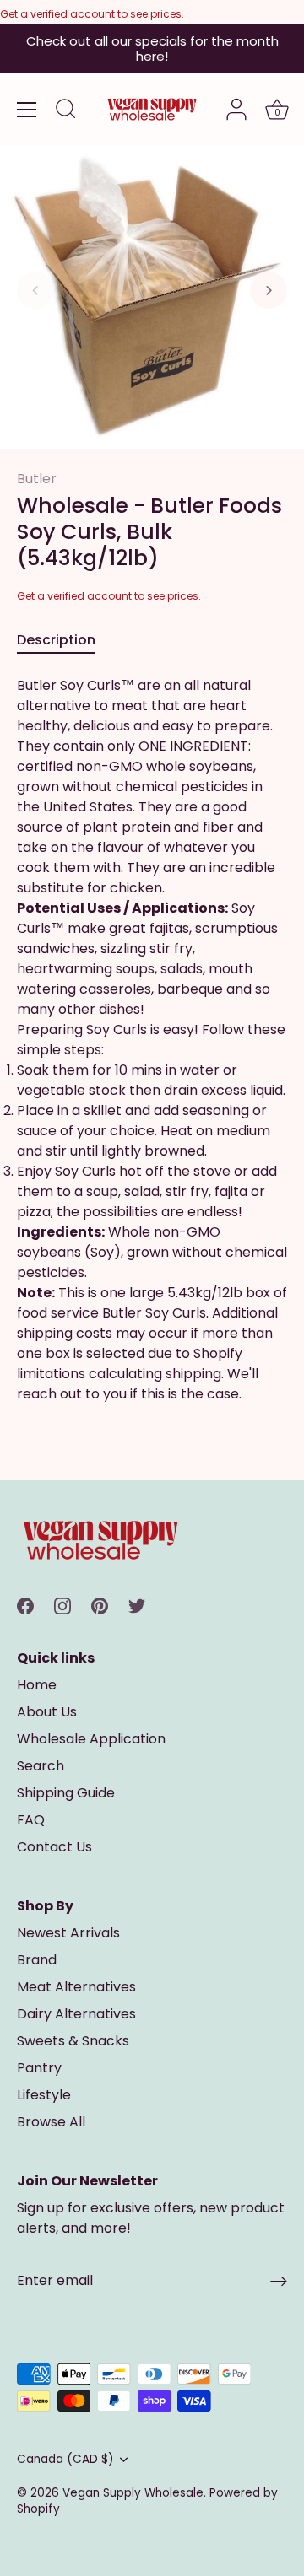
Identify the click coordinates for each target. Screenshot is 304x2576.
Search (41, 1766)
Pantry (39, 2068)
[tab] (65, 640)
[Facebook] (25, 1606)
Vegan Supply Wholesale (133, 2493)
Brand (37, 1960)
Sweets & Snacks (73, 2041)
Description (56, 640)
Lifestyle (44, 2095)
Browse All (51, 2122)
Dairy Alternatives (76, 2014)
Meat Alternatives (76, 1987)
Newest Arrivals (68, 1933)
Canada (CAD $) (65, 2459)
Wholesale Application (91, 1739)
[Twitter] (137, 1606)
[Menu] (27, 110)
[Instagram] (62, 1606)
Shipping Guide (66, 1793)
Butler (37, 479)
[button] (35, 290)
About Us (47, 1712)
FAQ (31, 1820)
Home (37, 1685)
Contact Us (54, 1847)
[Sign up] (279, 2281)
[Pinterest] (100, 1606)
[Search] (66, 111)
